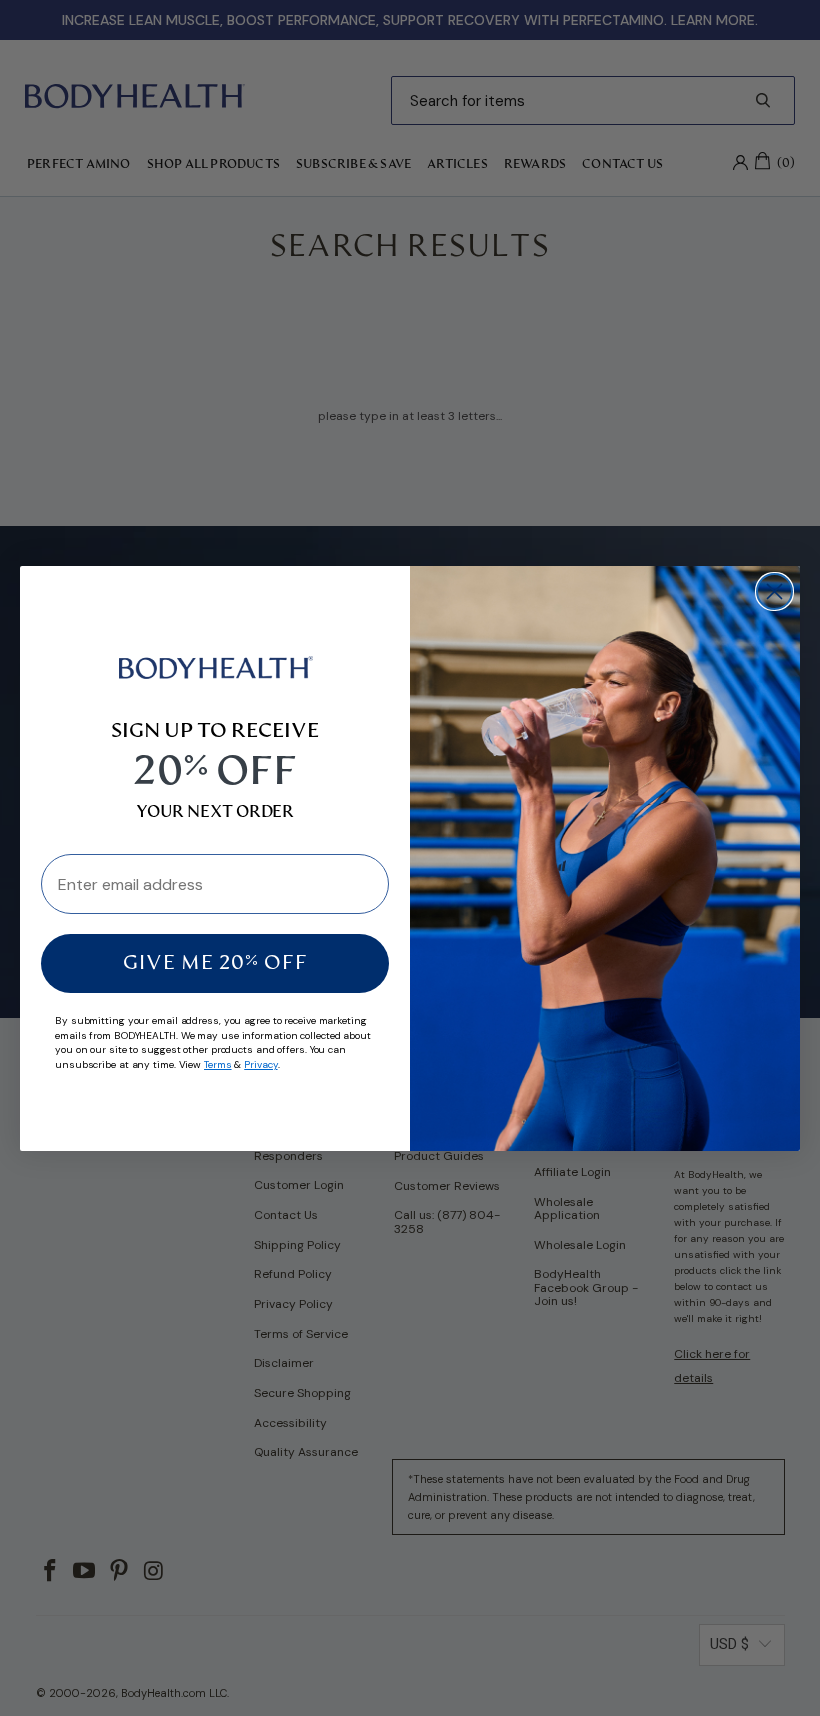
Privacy (260, 1064)
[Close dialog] (774, 591)
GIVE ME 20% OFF (215, 964)
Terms (218, 1064)
